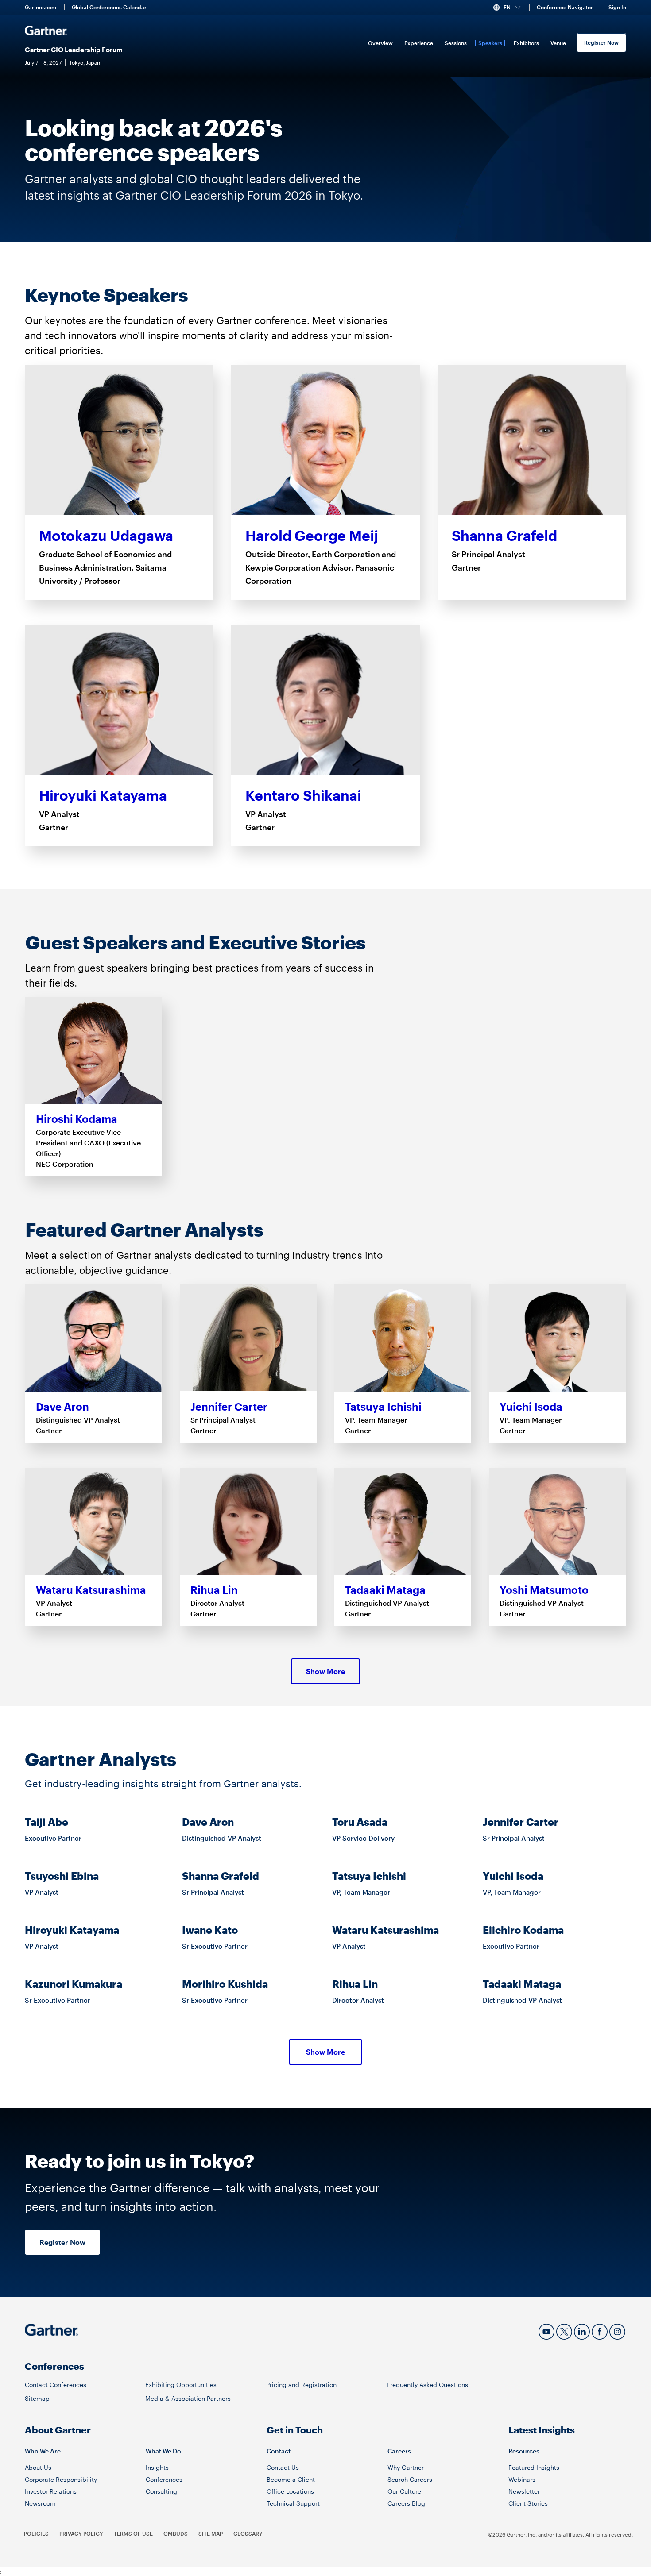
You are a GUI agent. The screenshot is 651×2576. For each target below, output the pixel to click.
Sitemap (37, 2398)
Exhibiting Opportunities (181, 2385)
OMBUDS (176, 2534)
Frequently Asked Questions (427, 2385)
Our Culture (404, 2491)
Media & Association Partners (188, 2398)
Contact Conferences (56, 2385)
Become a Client (291, 2479)
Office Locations (290, 2491)
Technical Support (293, 2503)
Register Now (601, 42)
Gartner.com (41, 7)
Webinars (522, 2479)
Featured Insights (534, 2467)
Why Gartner (406, 2467)
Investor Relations (51, 2491)
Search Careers (410, 2479)
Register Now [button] (62, 2242)
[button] (510, 8)
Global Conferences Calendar (109, 7)
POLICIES (36, 2534)
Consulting (161, 2491)
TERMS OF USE (133, 2534)
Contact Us (283, 2467)
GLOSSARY (248, 2534)
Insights (157, 2467)
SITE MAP (211, 2534)
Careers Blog (406, 2503)
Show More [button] (325, 1671)
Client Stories (528, 2503)
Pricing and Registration (301, 2385)
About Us (38, 2467)
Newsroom (40, 2503)
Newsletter (524, 2491)
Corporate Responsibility (61, 2479)
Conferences (164, 2479)
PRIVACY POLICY (81, 2534)
